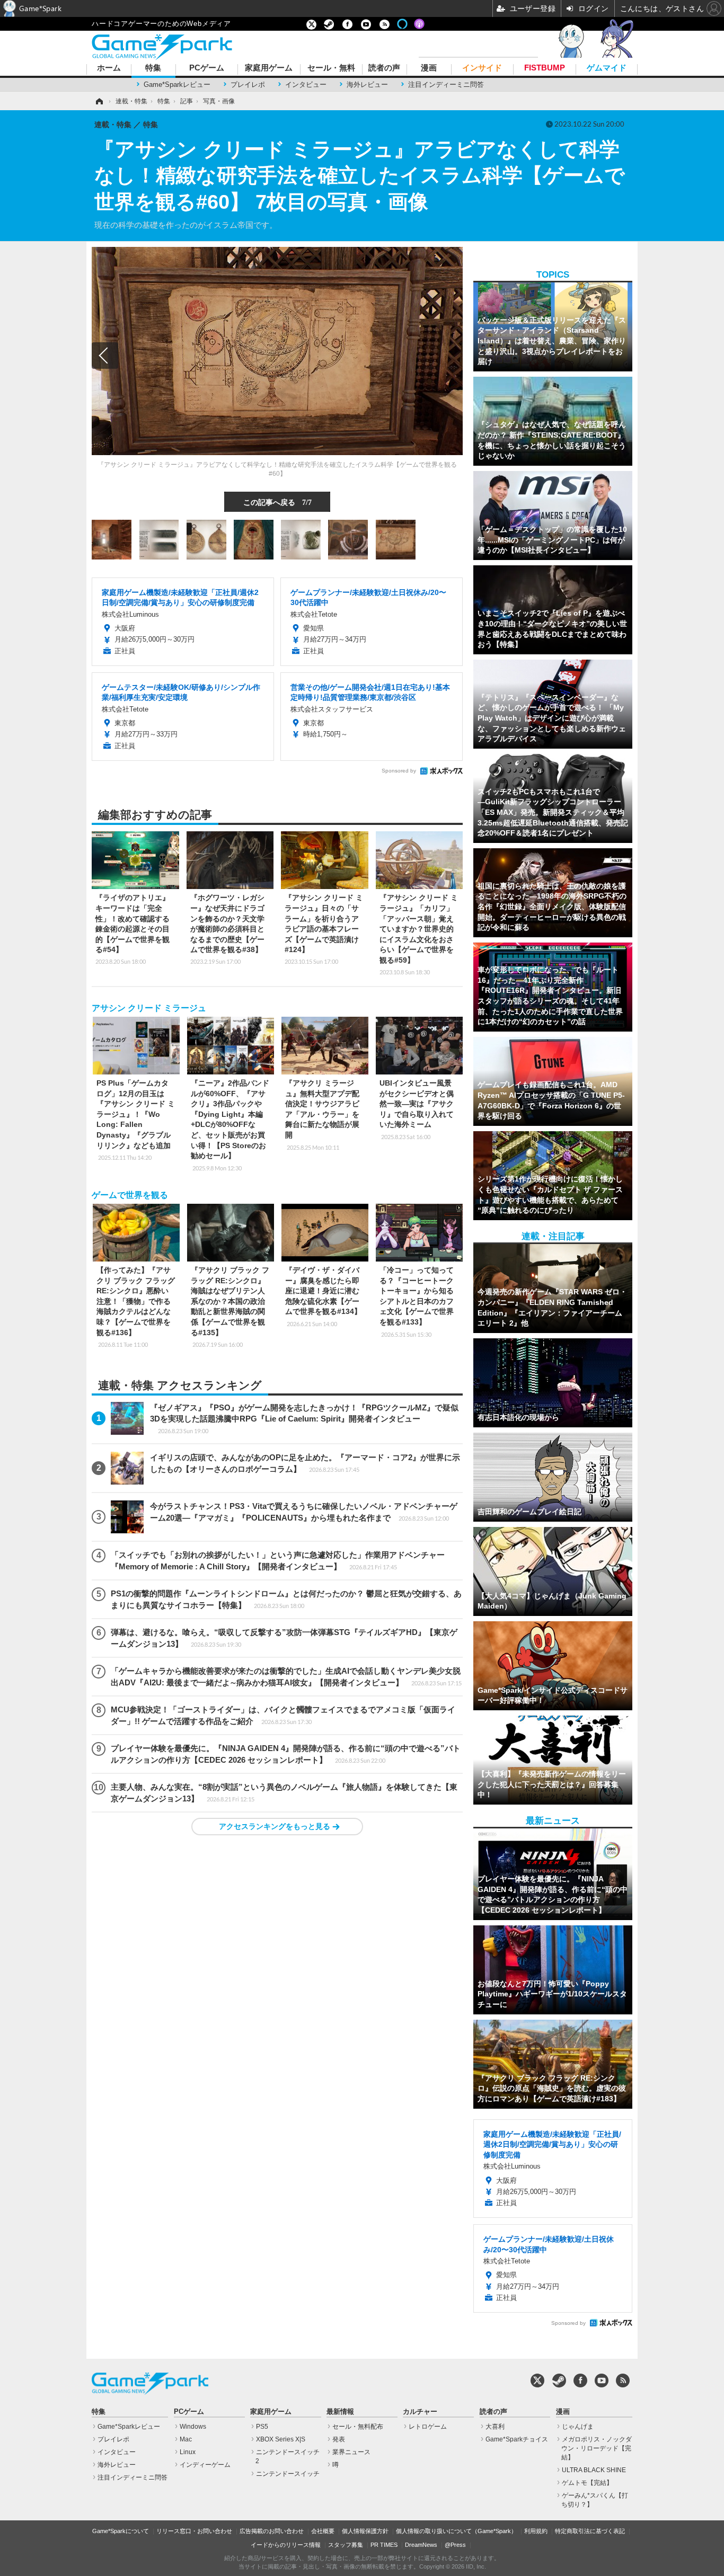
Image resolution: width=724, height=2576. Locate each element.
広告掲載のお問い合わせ (272, 2531)
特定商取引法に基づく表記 (590, 2531)
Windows (193, 2427)
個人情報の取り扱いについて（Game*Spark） (456, 2531)
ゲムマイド (607, 68)
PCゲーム (207, 68)
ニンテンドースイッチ (288, 2474)
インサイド (482, 68)
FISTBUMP (545, 68)
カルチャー (420, 2412)
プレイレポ (248, 85)
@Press (455, 2545)
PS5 (262, 2427)
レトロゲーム (428, 2427)
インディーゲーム (205, 2465)
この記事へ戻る (277, 502)
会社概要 (323, 2531)
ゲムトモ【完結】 (587, 2483)
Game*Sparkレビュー (177, 85)
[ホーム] (99, 101)
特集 (153, 68)
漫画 (429, 68)
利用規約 (536, 2531)
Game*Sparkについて (121, 2531)
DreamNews (421, 2545)
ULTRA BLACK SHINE (594, 2470)
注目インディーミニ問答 (446, 85)
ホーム (109, 68)
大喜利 (495, 2427)
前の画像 (105, 356)
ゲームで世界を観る (130, 1195)
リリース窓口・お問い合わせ (194, 2531)
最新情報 (340, 2412)
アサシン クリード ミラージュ (149, 1008)
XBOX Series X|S (281, 2439)
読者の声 (384, 68)
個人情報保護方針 (365, 2531)
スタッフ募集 (346, 2545)
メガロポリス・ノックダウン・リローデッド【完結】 (597, 2448)
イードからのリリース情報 (286, 2545)
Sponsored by (399, 771)
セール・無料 (331, 68)
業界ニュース (351, 2452)
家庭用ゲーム (269, 68)
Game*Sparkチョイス (517, 2439)
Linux (188, 2452)
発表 (339, 2439)
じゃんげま (578, 2427)
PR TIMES (384, 2545)
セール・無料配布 (358, 2427)
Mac (186, 2439)
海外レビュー (367, 85)
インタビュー (306, 85)
